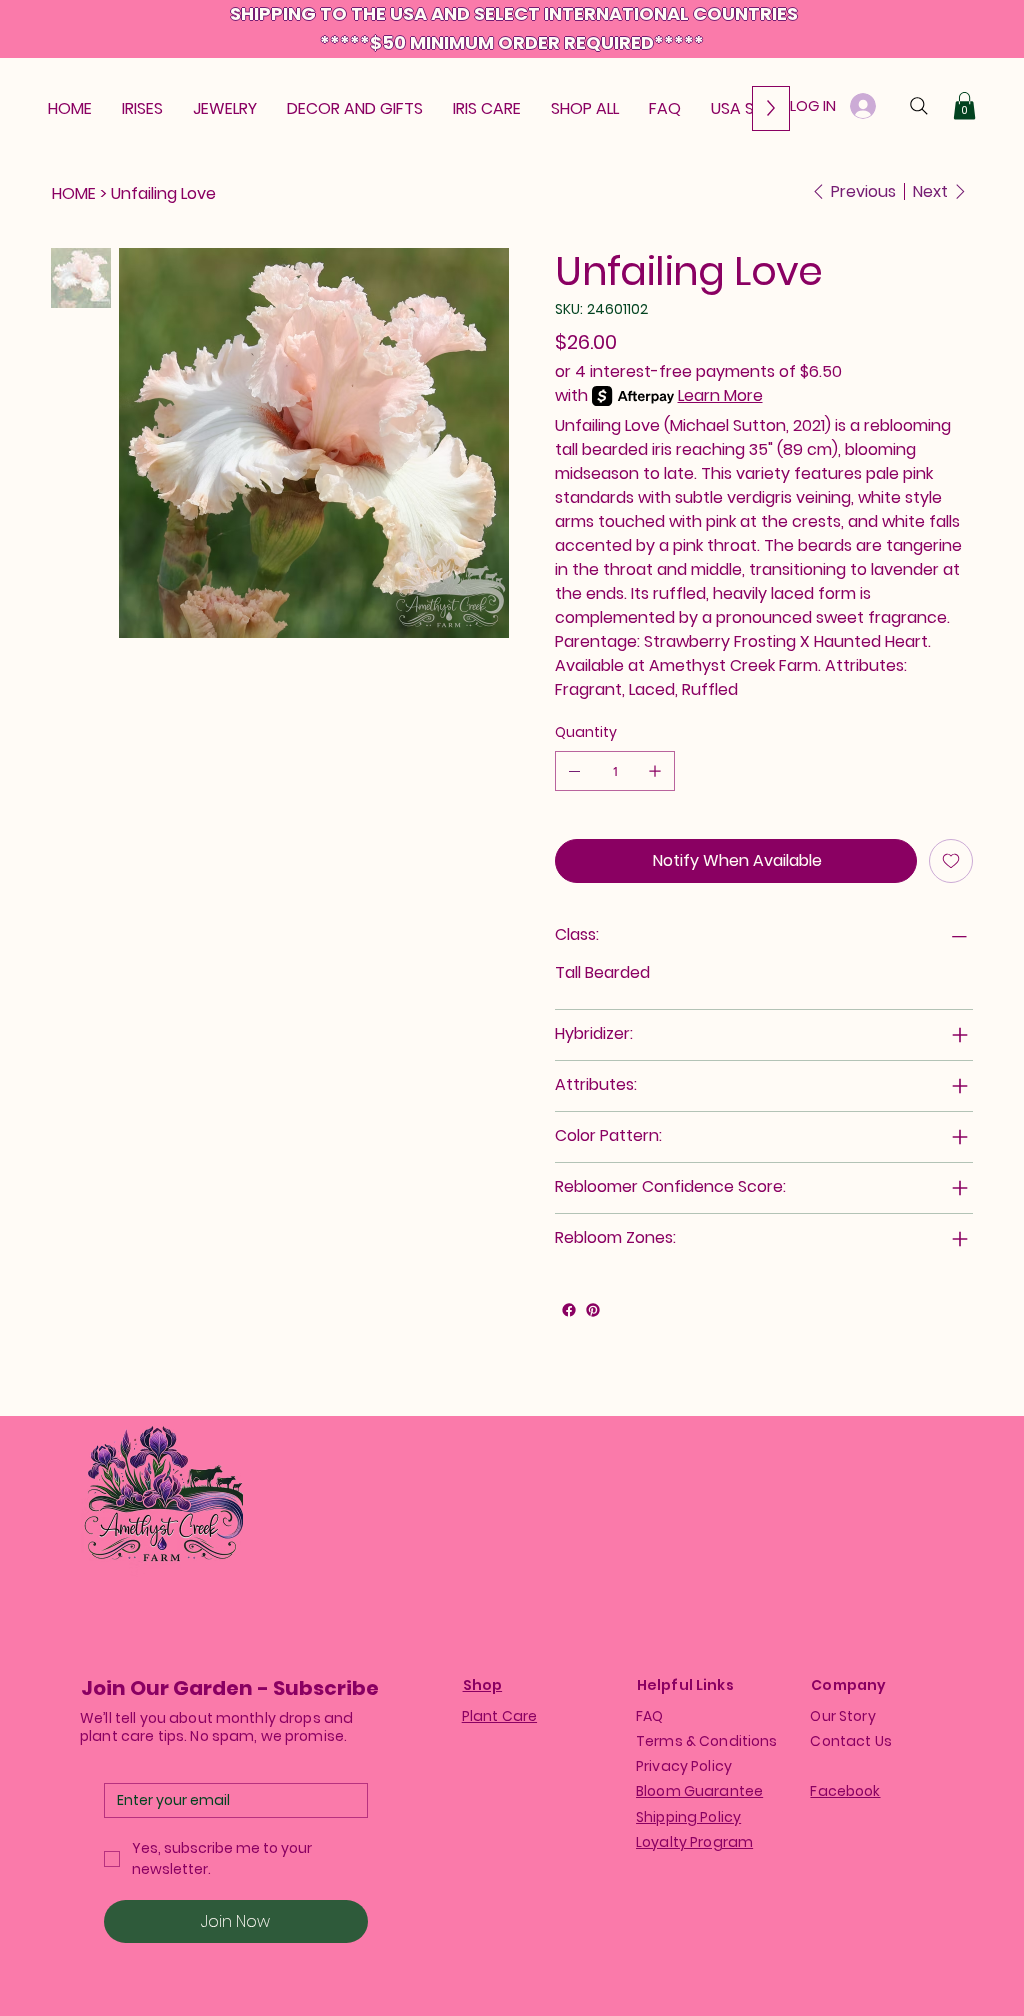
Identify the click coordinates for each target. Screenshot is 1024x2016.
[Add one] (655, 771)
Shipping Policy (688, 1817)
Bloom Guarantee (699, 1791)
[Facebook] (569, 1310)
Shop (483, 1685)
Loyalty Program (694, 1842)
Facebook (845, 1791)
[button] (964, 105)
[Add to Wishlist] (951, 861)
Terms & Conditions (707, 1741)
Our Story (842, 1716)
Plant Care (499, 1716)
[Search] (919, 106)
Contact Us (850, 1741)
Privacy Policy (684, 1766)
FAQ (649, 1716)
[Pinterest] (593, 1310)
